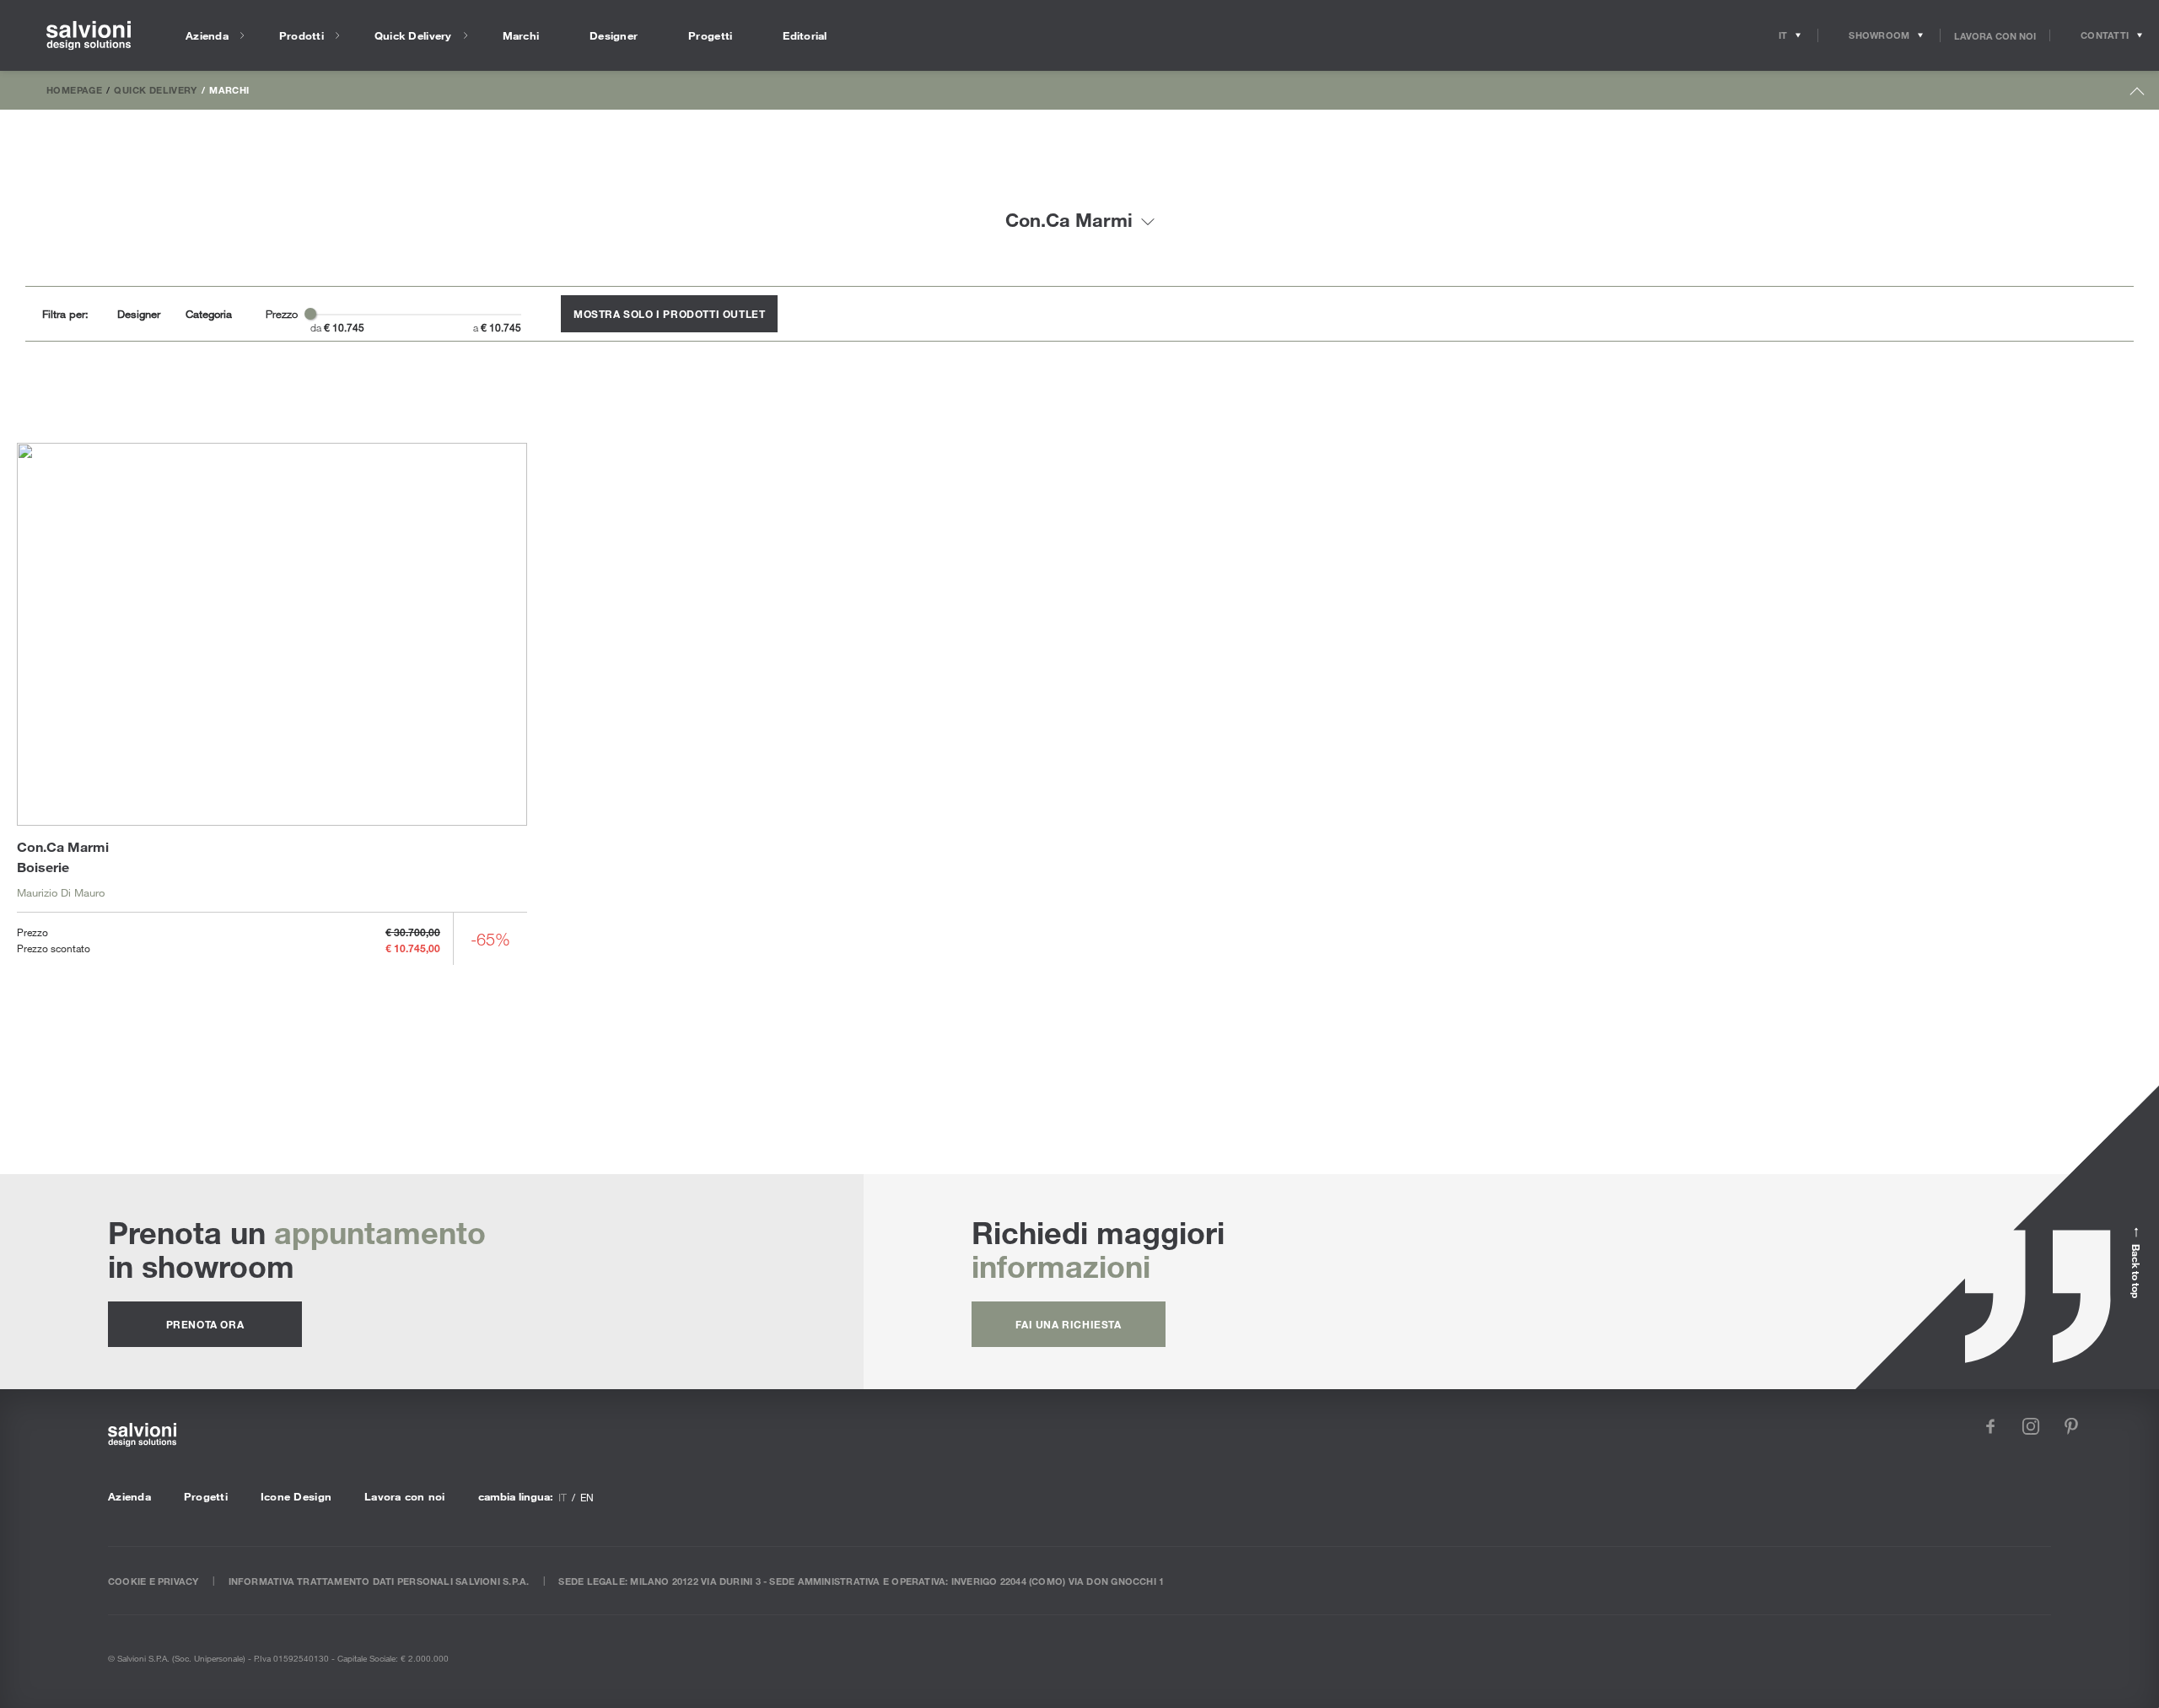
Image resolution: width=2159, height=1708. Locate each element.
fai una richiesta (1068, 1324)
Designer (139, 314)
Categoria (209, 314)
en (587, 1497)
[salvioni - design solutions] (89, 36)
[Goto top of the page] (2137, 95)
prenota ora (205, 1324)
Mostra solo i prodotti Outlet (669, 314)
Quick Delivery (155, 89)
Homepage (74, 89)
